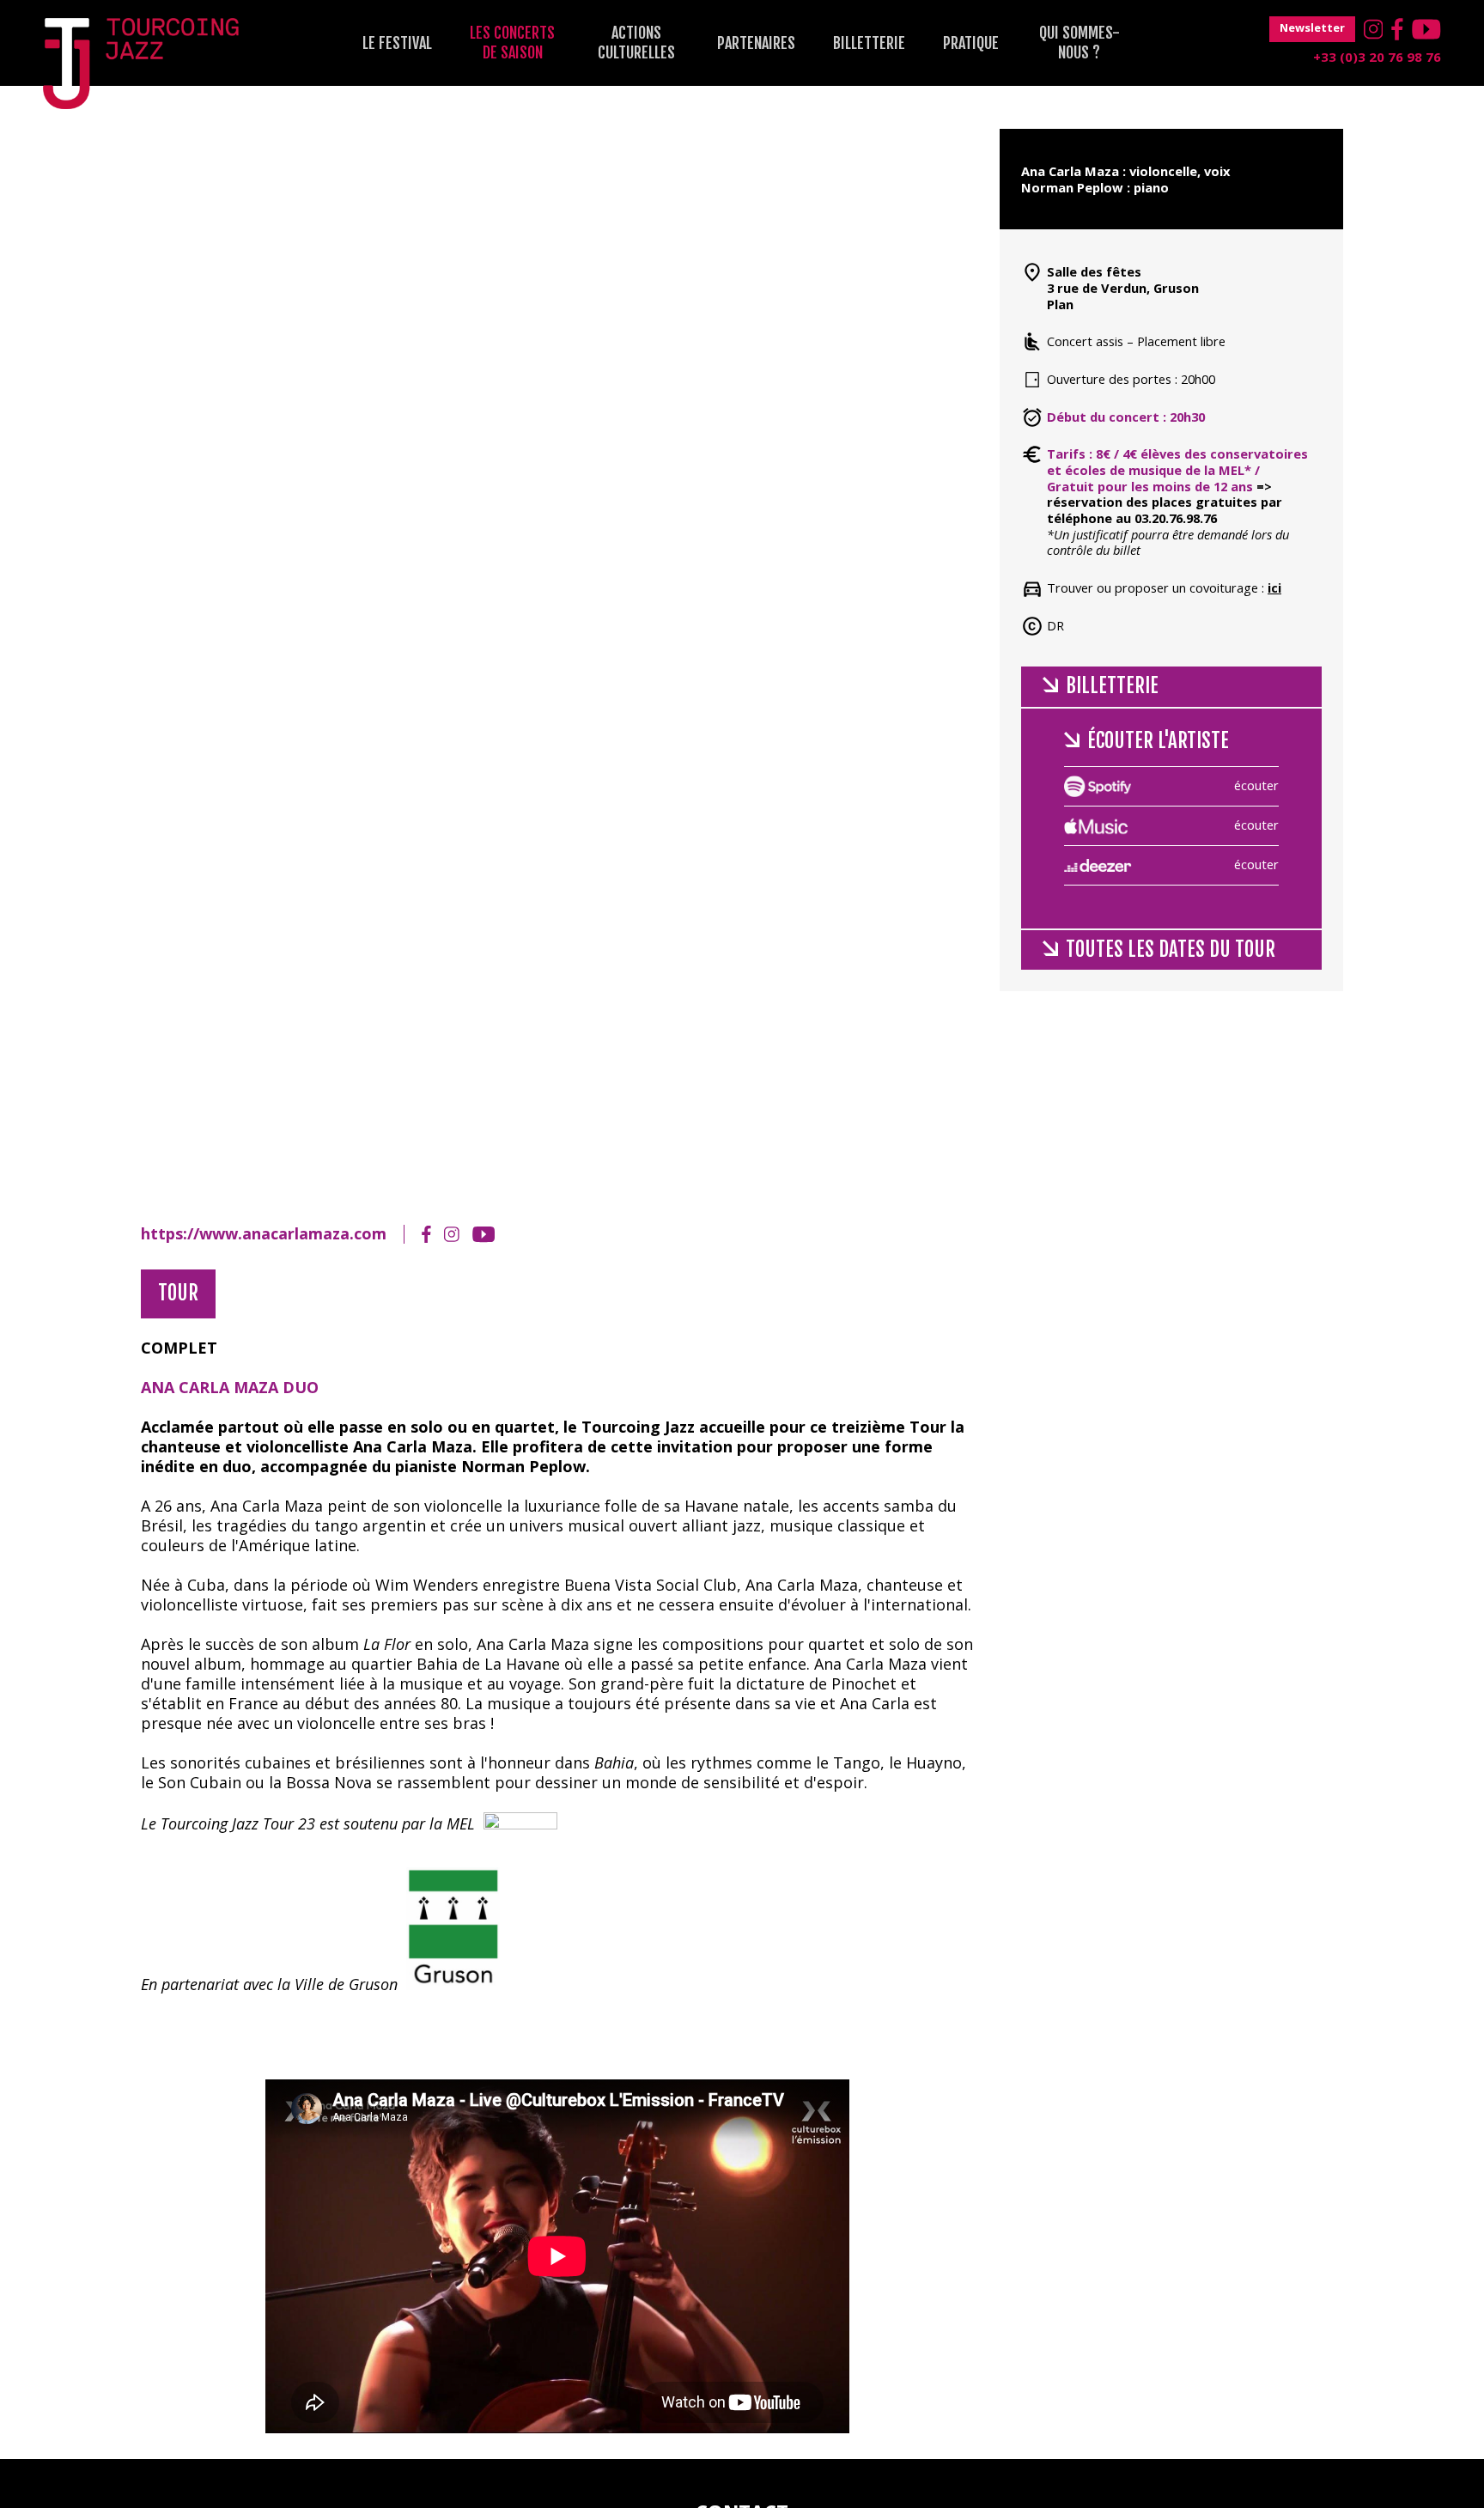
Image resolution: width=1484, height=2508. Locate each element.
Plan (1060, 304)
